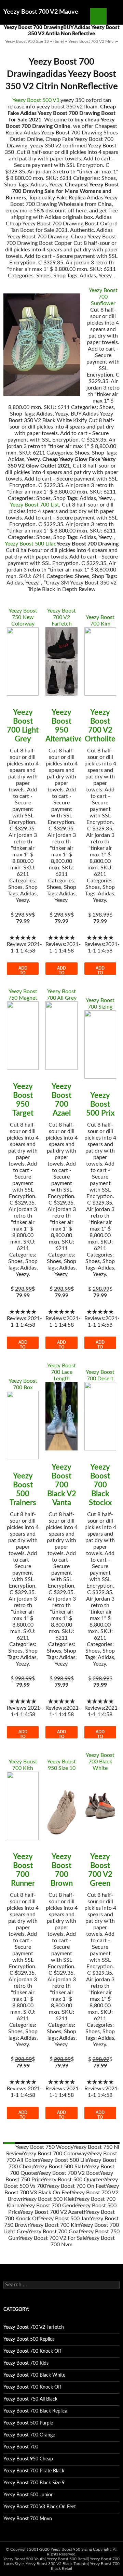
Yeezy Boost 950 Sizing (71, 2549)
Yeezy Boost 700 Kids (26, 2363)
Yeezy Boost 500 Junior (28, 2495)
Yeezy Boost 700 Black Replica (35, 2411)
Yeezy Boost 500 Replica (29, 2339)
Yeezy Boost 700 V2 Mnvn (92, 41)
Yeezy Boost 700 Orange (29, 2435)
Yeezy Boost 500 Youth (24, 2559)
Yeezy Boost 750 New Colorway (23, 617)
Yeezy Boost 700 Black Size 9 (34, 2483)
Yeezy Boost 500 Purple (28, 2423)
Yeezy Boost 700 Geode (49, 2206)
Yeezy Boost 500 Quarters (74, 2180)
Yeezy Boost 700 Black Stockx (100, 1485)
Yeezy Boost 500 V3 (36, 100)
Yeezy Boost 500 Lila (64, 2160)
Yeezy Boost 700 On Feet (76, 2186)
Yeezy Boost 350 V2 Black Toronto (57, 2564)
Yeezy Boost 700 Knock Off (32, 2351)
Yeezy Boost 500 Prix (100, 1104)
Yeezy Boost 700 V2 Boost (69, 2173)
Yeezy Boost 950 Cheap (28, 2459)
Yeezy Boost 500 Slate (60, 2167)
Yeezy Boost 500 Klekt (50, 2199)
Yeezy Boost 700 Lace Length (61, 1372)
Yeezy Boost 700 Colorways (56, 2154)
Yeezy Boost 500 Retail (67, 2559)
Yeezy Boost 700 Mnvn (28, 2519)
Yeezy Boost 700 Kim (55, 2225)
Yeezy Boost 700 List (35, 505)
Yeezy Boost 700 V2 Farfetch (61, 617)
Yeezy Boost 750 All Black (30, 2399)
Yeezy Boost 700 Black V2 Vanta (62, 1485)
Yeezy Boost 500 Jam (65, 2219)
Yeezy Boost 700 (21, 2447)
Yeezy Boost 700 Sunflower (103, 297)
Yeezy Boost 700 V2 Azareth (53, 2212)
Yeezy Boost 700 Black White (100, 1762)
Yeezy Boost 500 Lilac (31, 544)
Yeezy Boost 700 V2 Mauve (41, 12)
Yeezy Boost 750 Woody (44, 2147)
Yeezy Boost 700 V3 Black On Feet (40, 2507)
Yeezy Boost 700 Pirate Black (34, 2471)
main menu (115, 16)
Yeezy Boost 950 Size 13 (27, 41)
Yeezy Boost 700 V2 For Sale (53, 2238)
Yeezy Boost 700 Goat (54, 2232)
